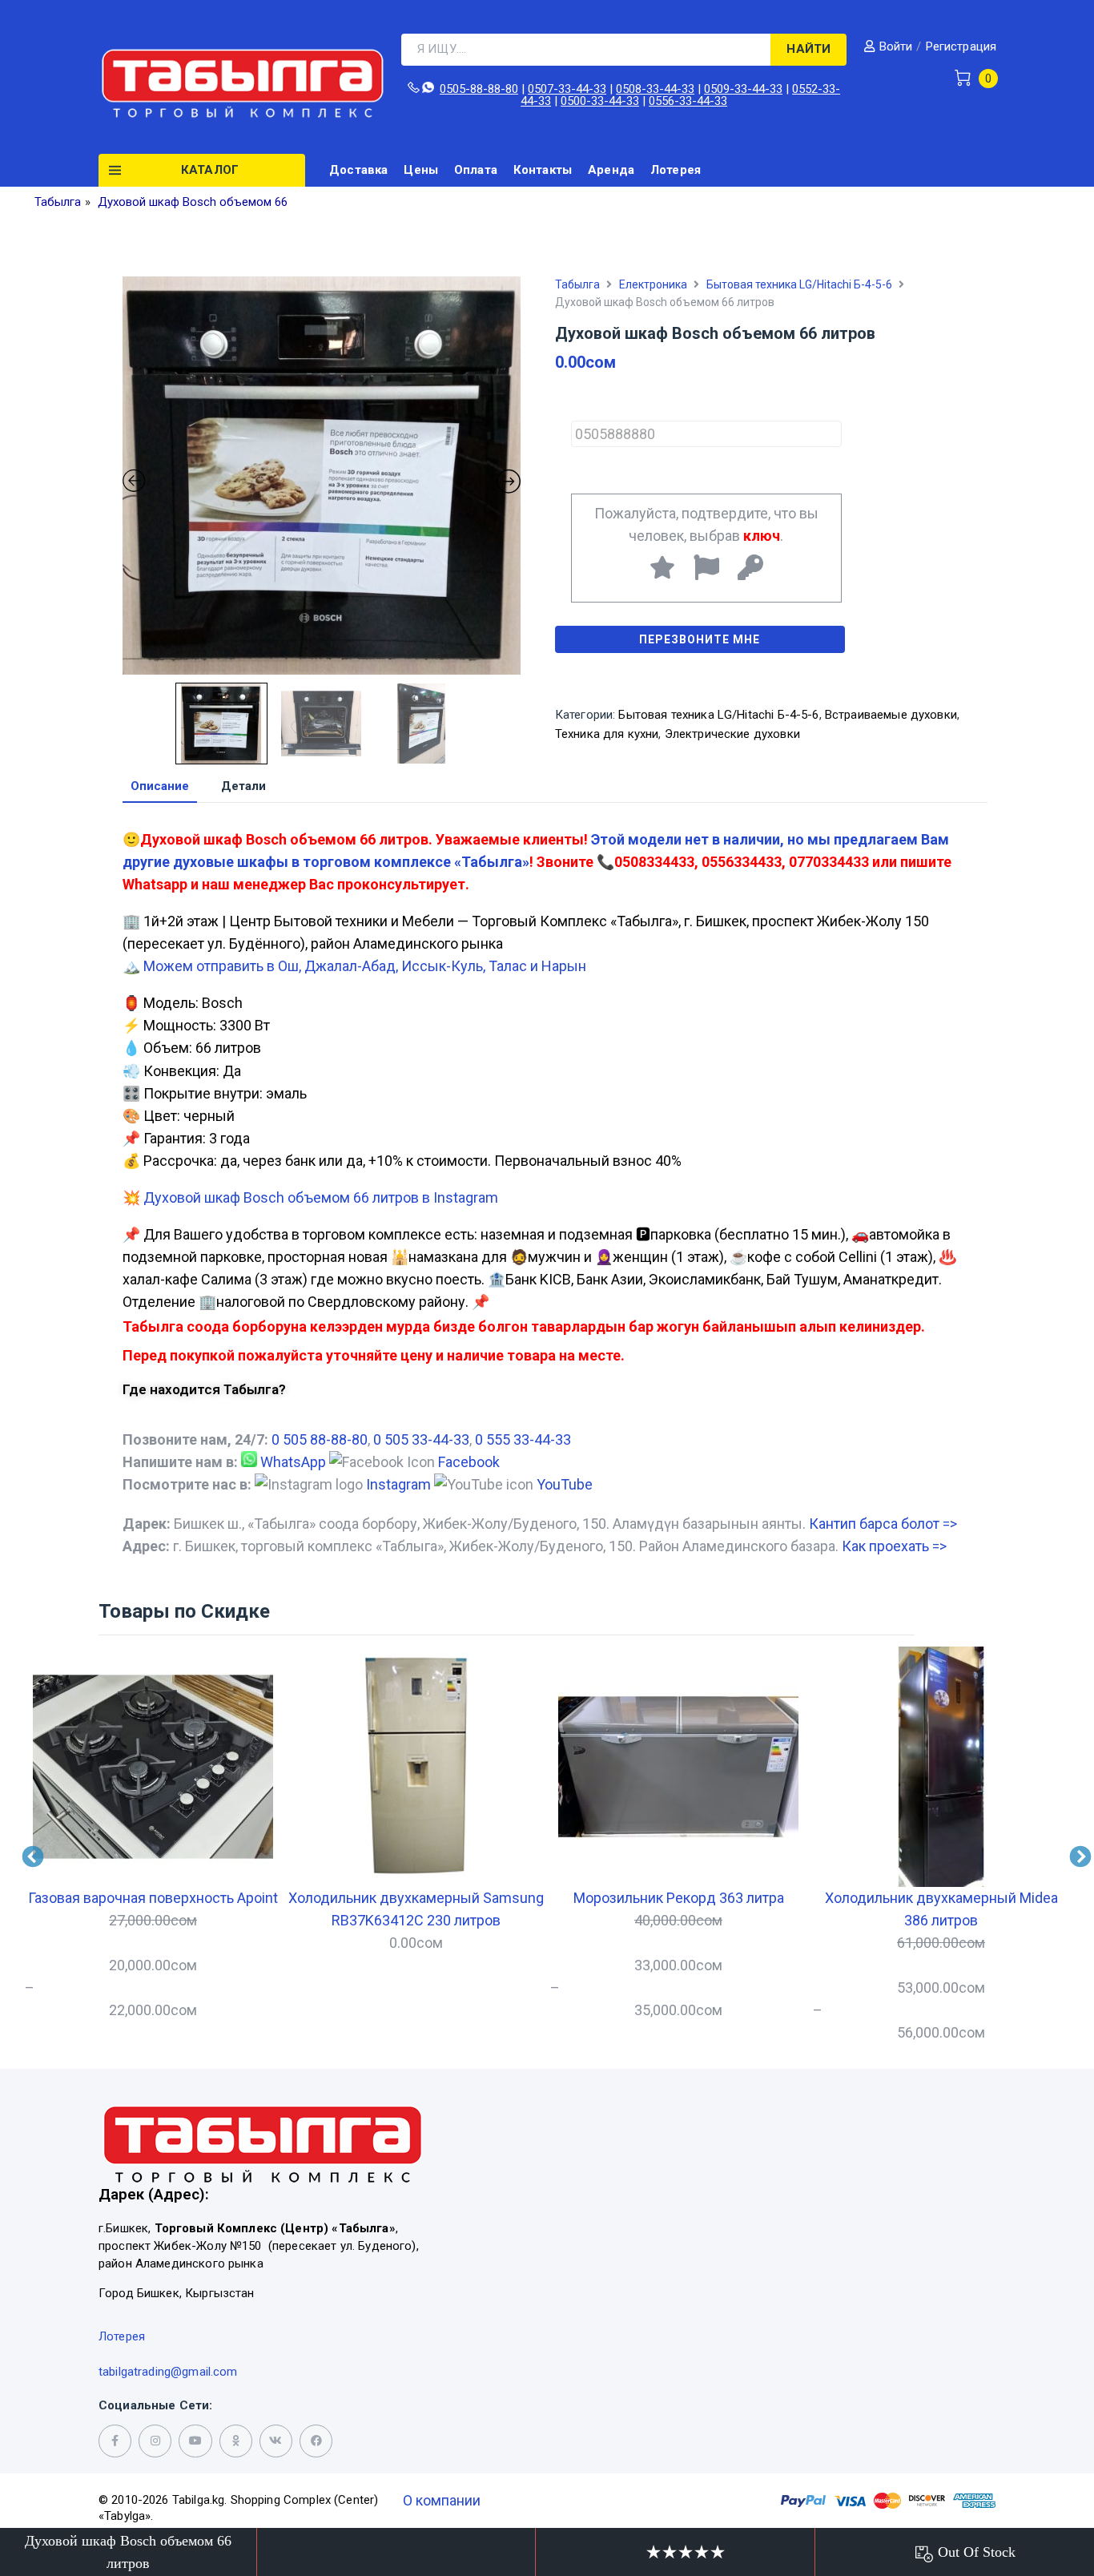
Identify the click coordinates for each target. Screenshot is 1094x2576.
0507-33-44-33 (567, 89)
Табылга (577, 284)
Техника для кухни (607, 734)
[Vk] (276, 2441)
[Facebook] (316, 2441)
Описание (160, 787)
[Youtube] (195, 2441)
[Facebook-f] (115, 2441)
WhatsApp (293, 1462)
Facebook (469, 1462)
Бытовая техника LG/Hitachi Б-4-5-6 (799, 284)
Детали (243, 787)
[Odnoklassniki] (236, 2441)
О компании (442, 2500)
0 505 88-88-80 (320, 1439)
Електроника (653, 284)
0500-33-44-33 (600, 101)
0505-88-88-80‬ (479, 89)
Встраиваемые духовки (891, 715)
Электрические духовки (732, 734)
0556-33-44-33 (688, 101)
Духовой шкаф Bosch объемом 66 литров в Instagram (321, 1197)
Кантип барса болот (883, 1524)
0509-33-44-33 (743, 89)
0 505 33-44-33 (421, 1439)
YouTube (565, 1484)
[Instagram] (155, 2441)
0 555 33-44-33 (523, 1439)
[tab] (160, 787)
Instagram (398, 1484)
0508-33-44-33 (655, 89)
